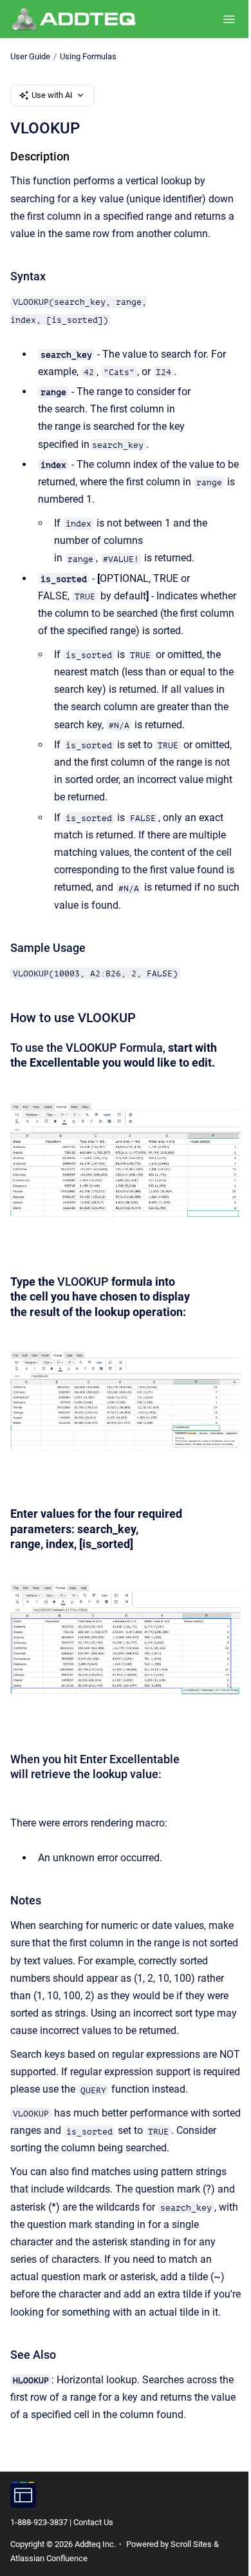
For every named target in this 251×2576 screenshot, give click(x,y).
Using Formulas (88, 56)
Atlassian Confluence (49, 2558)
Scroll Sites (191, 2544)
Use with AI (52, 95)
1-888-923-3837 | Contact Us (62, 2522)
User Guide (30, 56)
